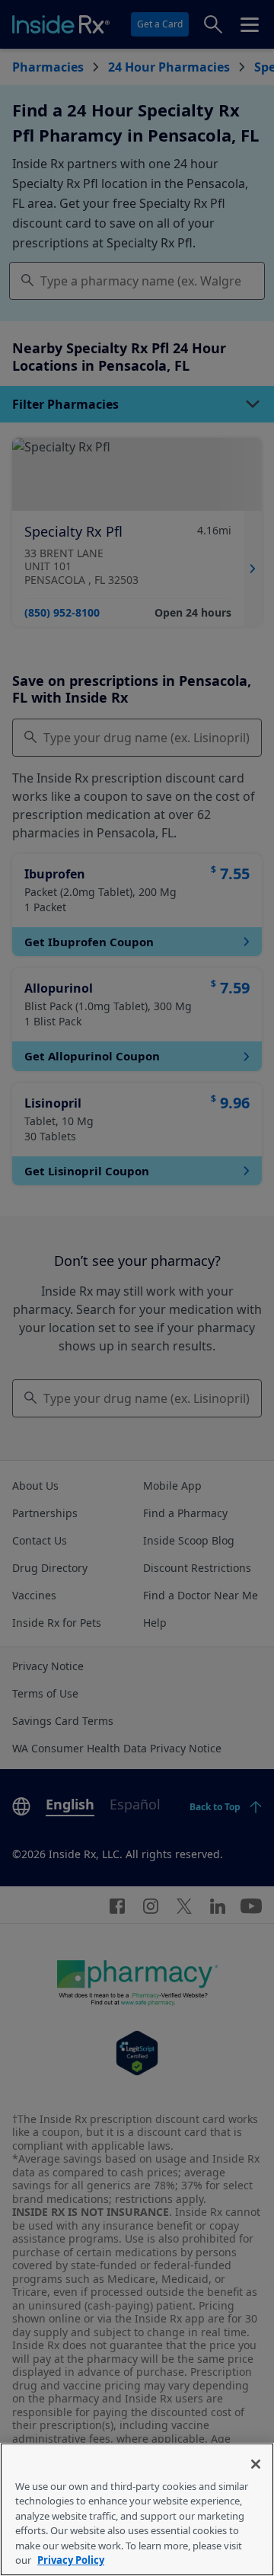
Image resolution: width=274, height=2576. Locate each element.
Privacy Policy (71, 2560)
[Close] (256, 2464)
